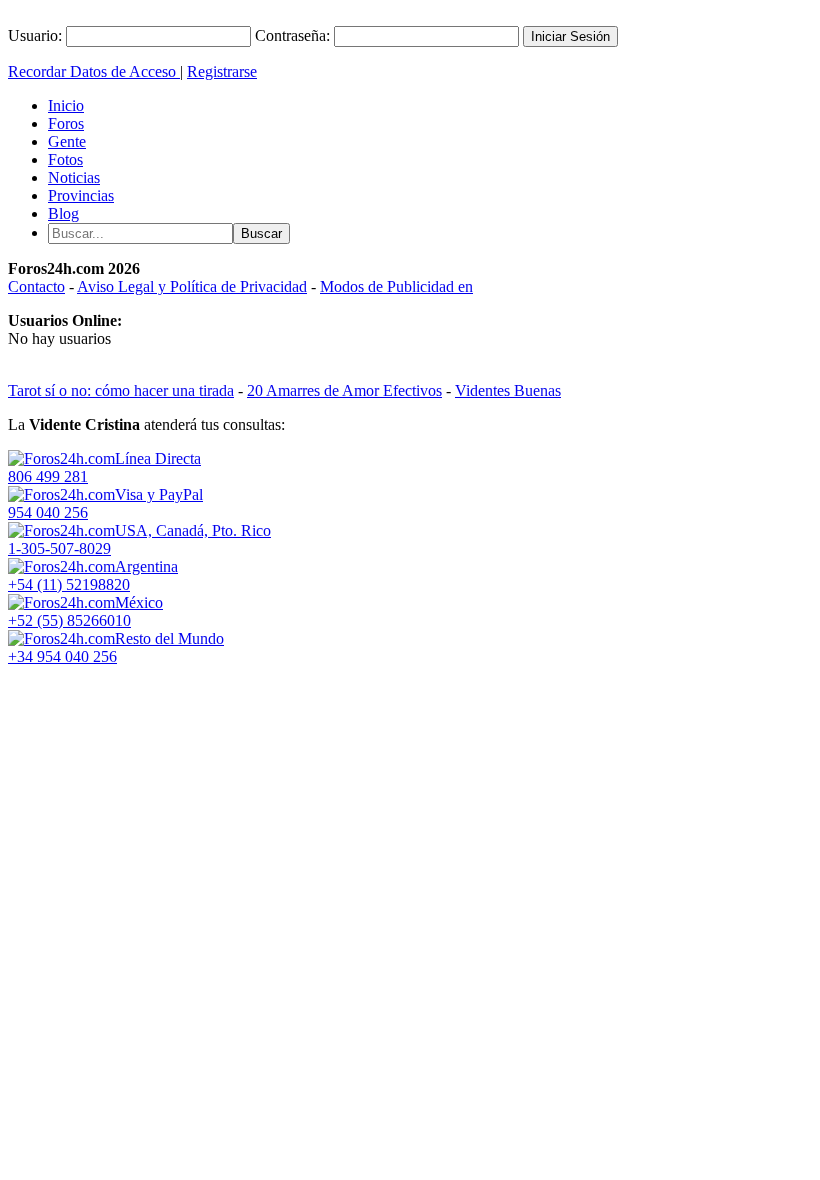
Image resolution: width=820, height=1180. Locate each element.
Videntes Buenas (508, 390)
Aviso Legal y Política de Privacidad (192, 286)
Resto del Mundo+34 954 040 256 (116, 647)
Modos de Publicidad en (396, 286)
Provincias (81, 195)
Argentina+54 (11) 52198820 (93, 575)
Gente (67, 141)
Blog (63, 213)
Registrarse (222, 71)
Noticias (74, 177)
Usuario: (35, 35)
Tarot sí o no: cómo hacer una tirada (121, 390)
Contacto (36, 286)
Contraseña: (292, 35)
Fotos (65, 159)
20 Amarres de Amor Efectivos (344, 390)
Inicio (66, 105)
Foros (66, 123)
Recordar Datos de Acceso (94, 71)
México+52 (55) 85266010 (85, 611)
